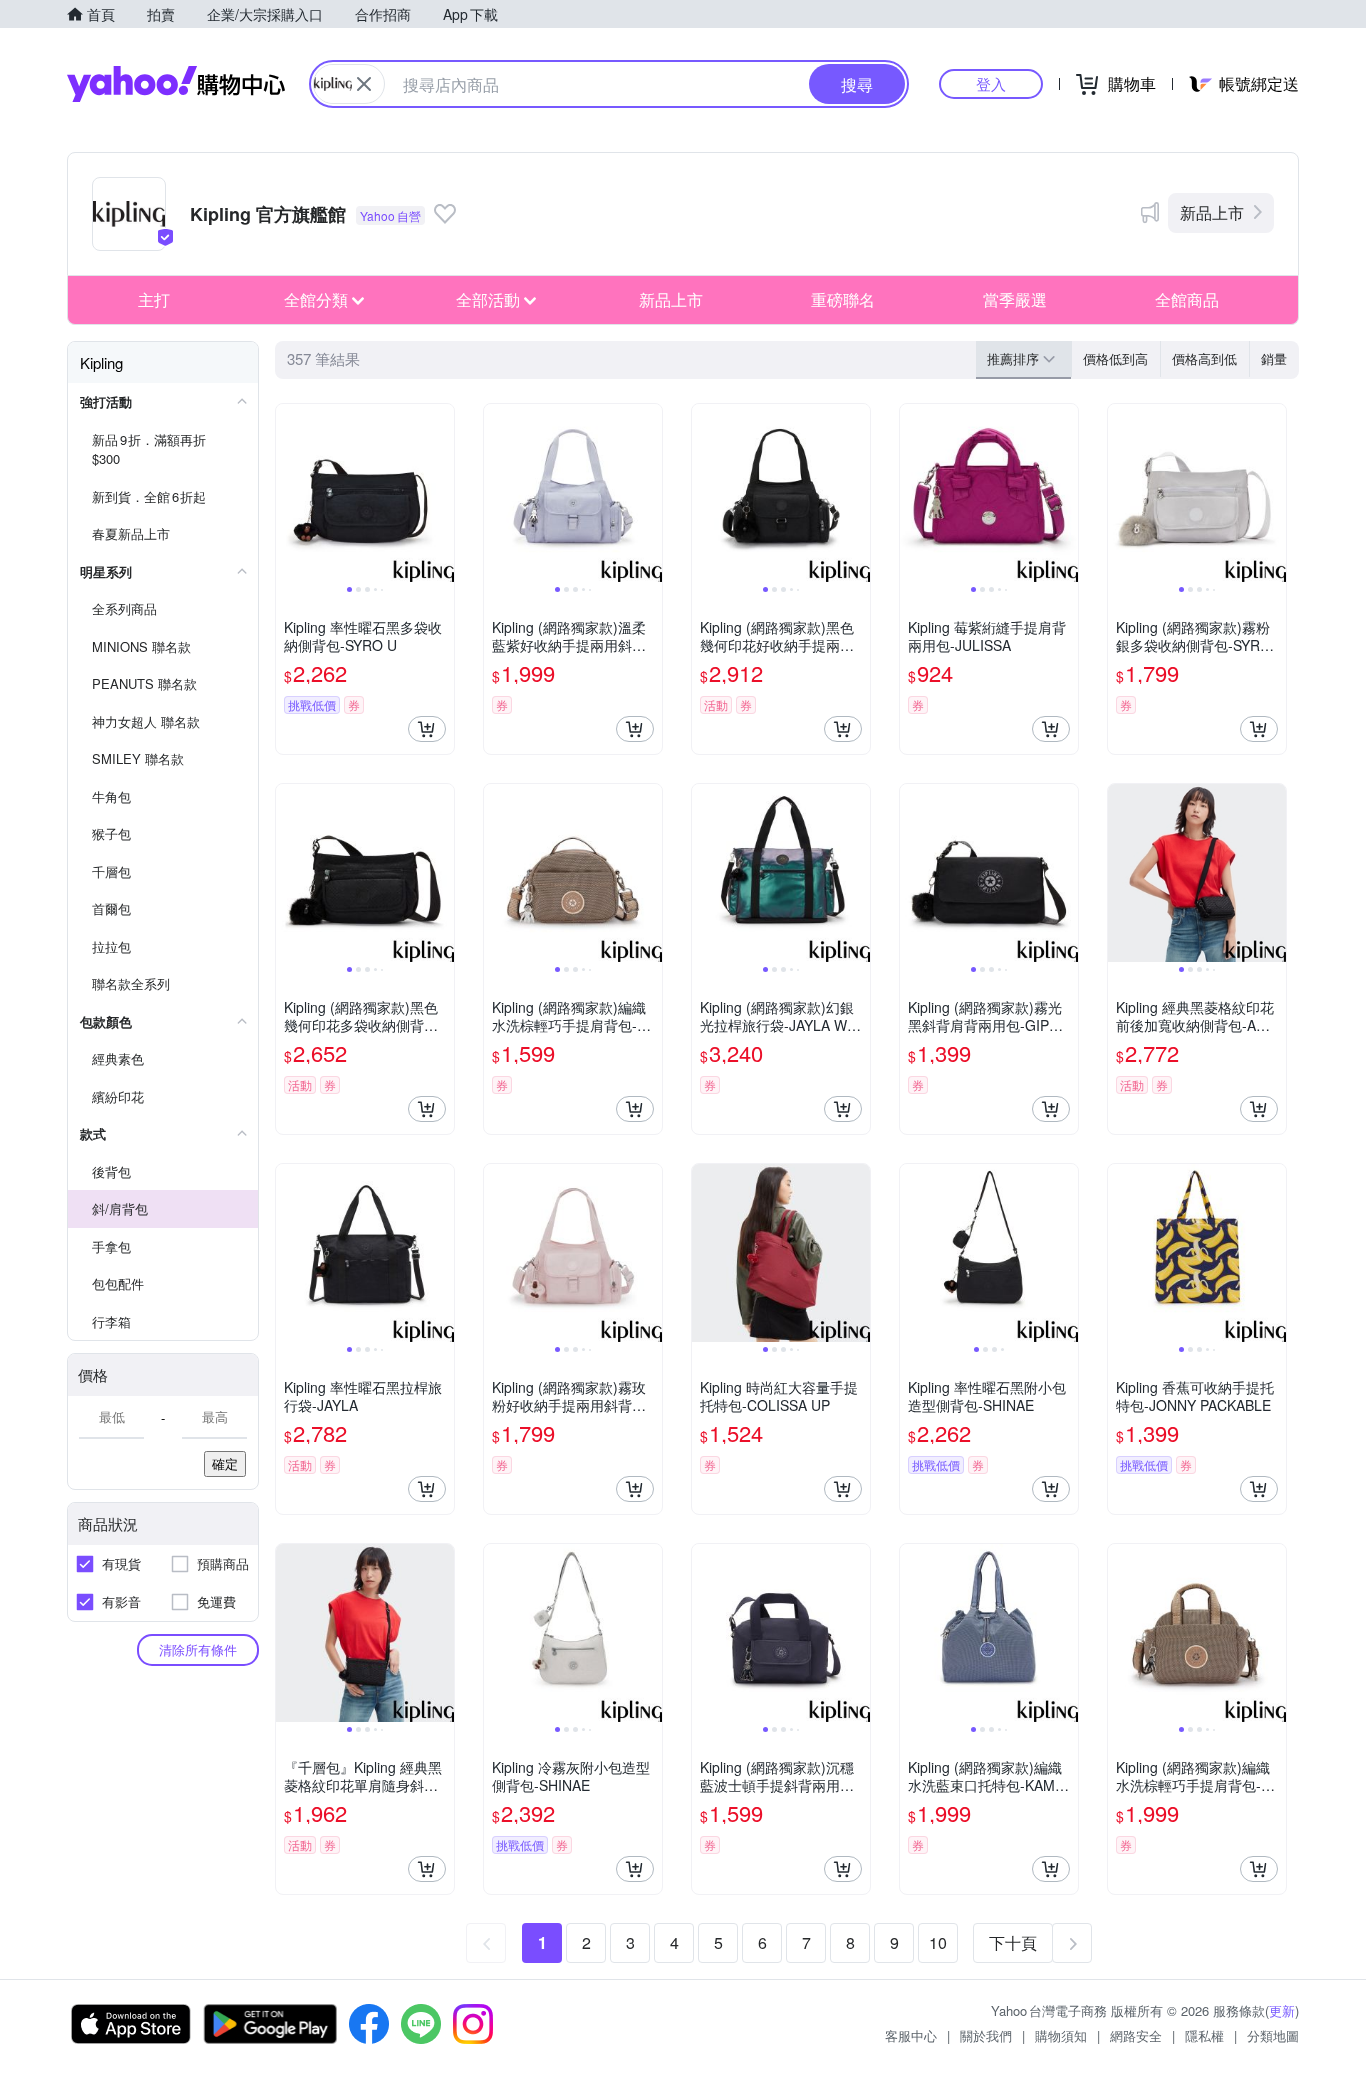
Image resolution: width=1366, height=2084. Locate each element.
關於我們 (986, 2035)
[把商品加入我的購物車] (427, 729)
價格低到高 (1115, 358)
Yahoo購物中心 (176, 84)
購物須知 (1061, 2035)
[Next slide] (441, 493)
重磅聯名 (843, 299)
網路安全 (1136, 2035)
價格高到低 (1204, 358)
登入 (991, 83)
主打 (154, 299)
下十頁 (1013, 1942)
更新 (1282, 2010)
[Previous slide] (289, 493)
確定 (225, 1463)
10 (938, 1942)
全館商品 (1187, 299)
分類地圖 (1273, 2035)
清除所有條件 (198, 1649)
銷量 (1274, 358)
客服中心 (911, 2035)
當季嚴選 (1015, 299)
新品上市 (1212, 212)
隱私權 (1204, 2035)
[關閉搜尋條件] (364, 84)
